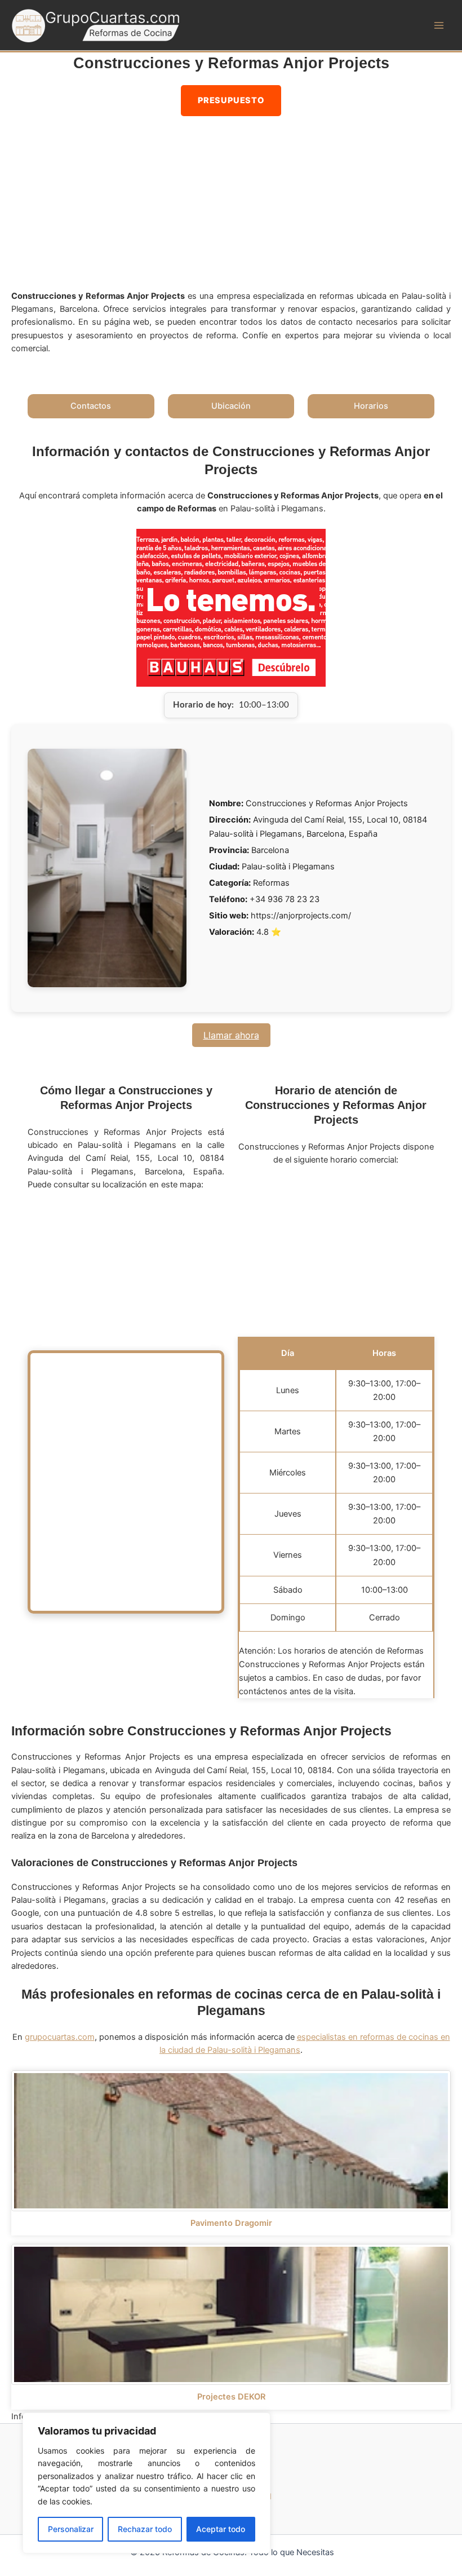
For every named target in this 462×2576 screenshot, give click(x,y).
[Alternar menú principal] (439, 25)
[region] (146, 2483)
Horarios (371, 406)
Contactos (91, 406)
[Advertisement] (231, 206)
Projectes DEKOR (231, 2397)
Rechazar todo (145, 2529)
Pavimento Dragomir (231, 2223)
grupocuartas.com (60, 2037)
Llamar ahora (231, 1035)
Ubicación (231, 406)
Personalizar (71, 2529)
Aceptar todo (221, 2529)
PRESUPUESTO (231, 100)
